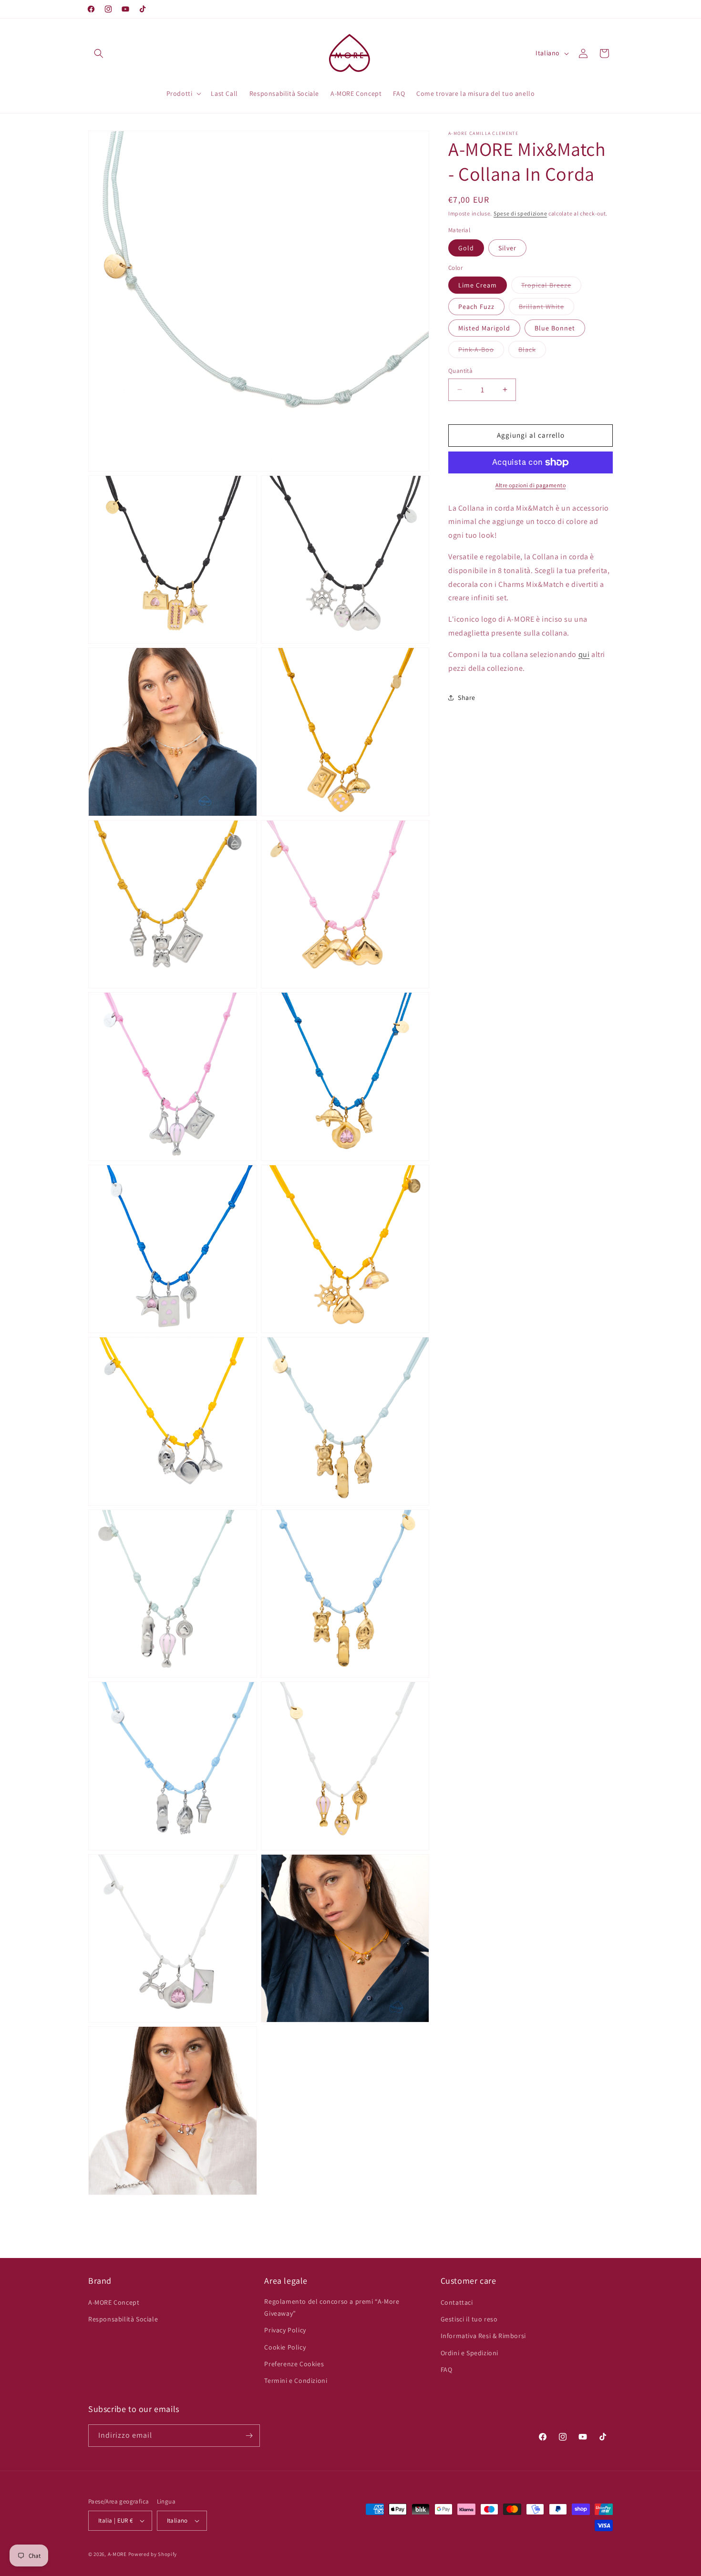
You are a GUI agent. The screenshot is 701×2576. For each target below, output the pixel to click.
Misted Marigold (484, 328)
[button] (99, 53)
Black (532, 351)
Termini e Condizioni (296, 2381)
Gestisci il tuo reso (469, 2319)
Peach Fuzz (476, 307)
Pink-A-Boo (481, 351)
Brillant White (546, 308)
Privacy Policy (285, 2330)
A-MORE (118, 2554)
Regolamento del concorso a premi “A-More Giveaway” (332, 2307)
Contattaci (457, 2302)
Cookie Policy (285, 2347)
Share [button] (467, 698)
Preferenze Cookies (294, 2364)
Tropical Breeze (551, 287)
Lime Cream (478, 285)
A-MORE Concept (114, 2302)
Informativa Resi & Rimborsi (483, 2336)
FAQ (447, 2370)
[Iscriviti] (249, 2436)
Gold (466, 248)
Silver (507, 248)
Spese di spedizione (520, 213)
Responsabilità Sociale (123, 2319)
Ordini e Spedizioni (469, 2353)
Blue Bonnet (555, 328)
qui (584, 654)
